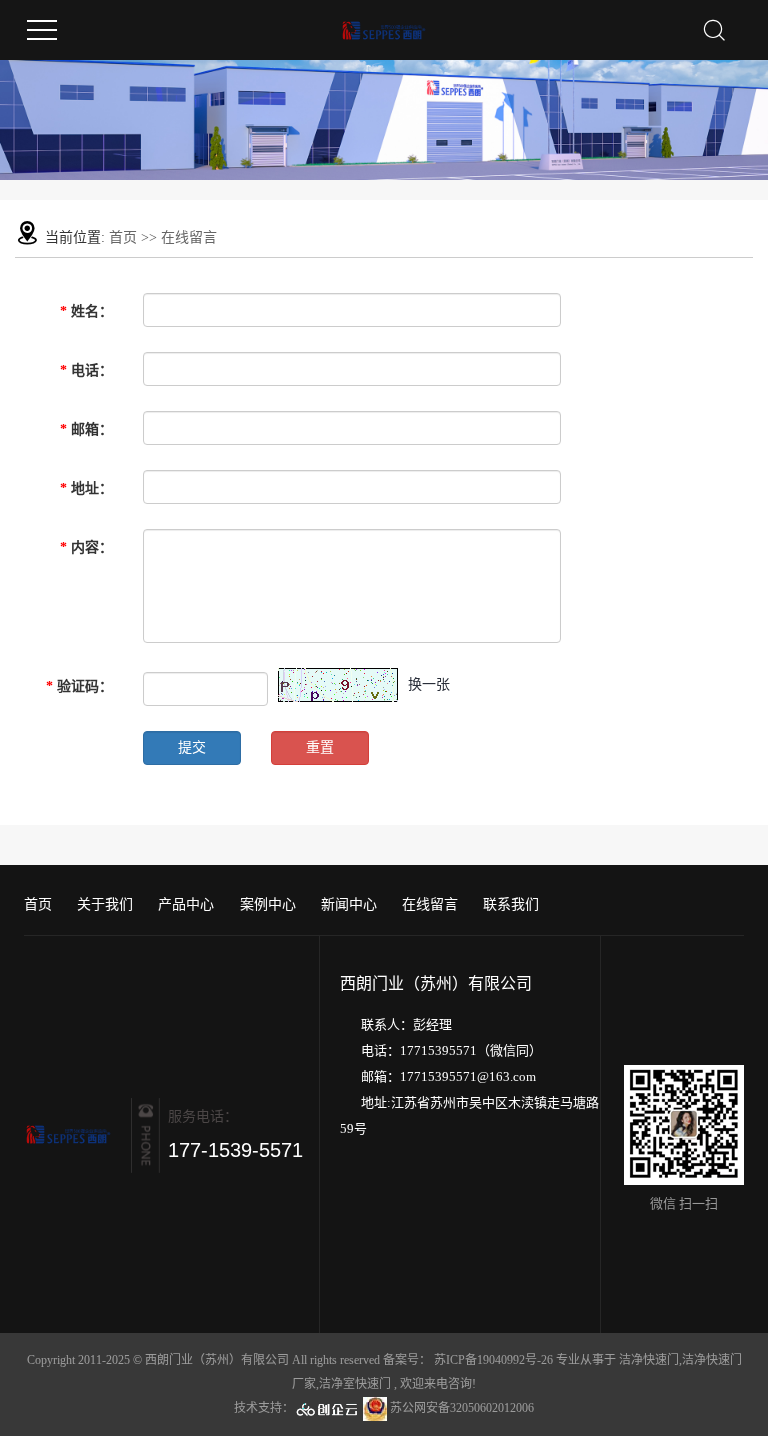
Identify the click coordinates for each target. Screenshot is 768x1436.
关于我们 (105, 904)
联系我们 (511, 904)
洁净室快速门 (355, 1384)
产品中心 (186, 904)
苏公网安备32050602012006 (460, 1408)
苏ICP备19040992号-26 (493, 1360)
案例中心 (268, 904)
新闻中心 (349, 904)
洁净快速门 (649, 1360)
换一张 (429, 684)
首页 (123, 237)
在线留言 (430, 904)
